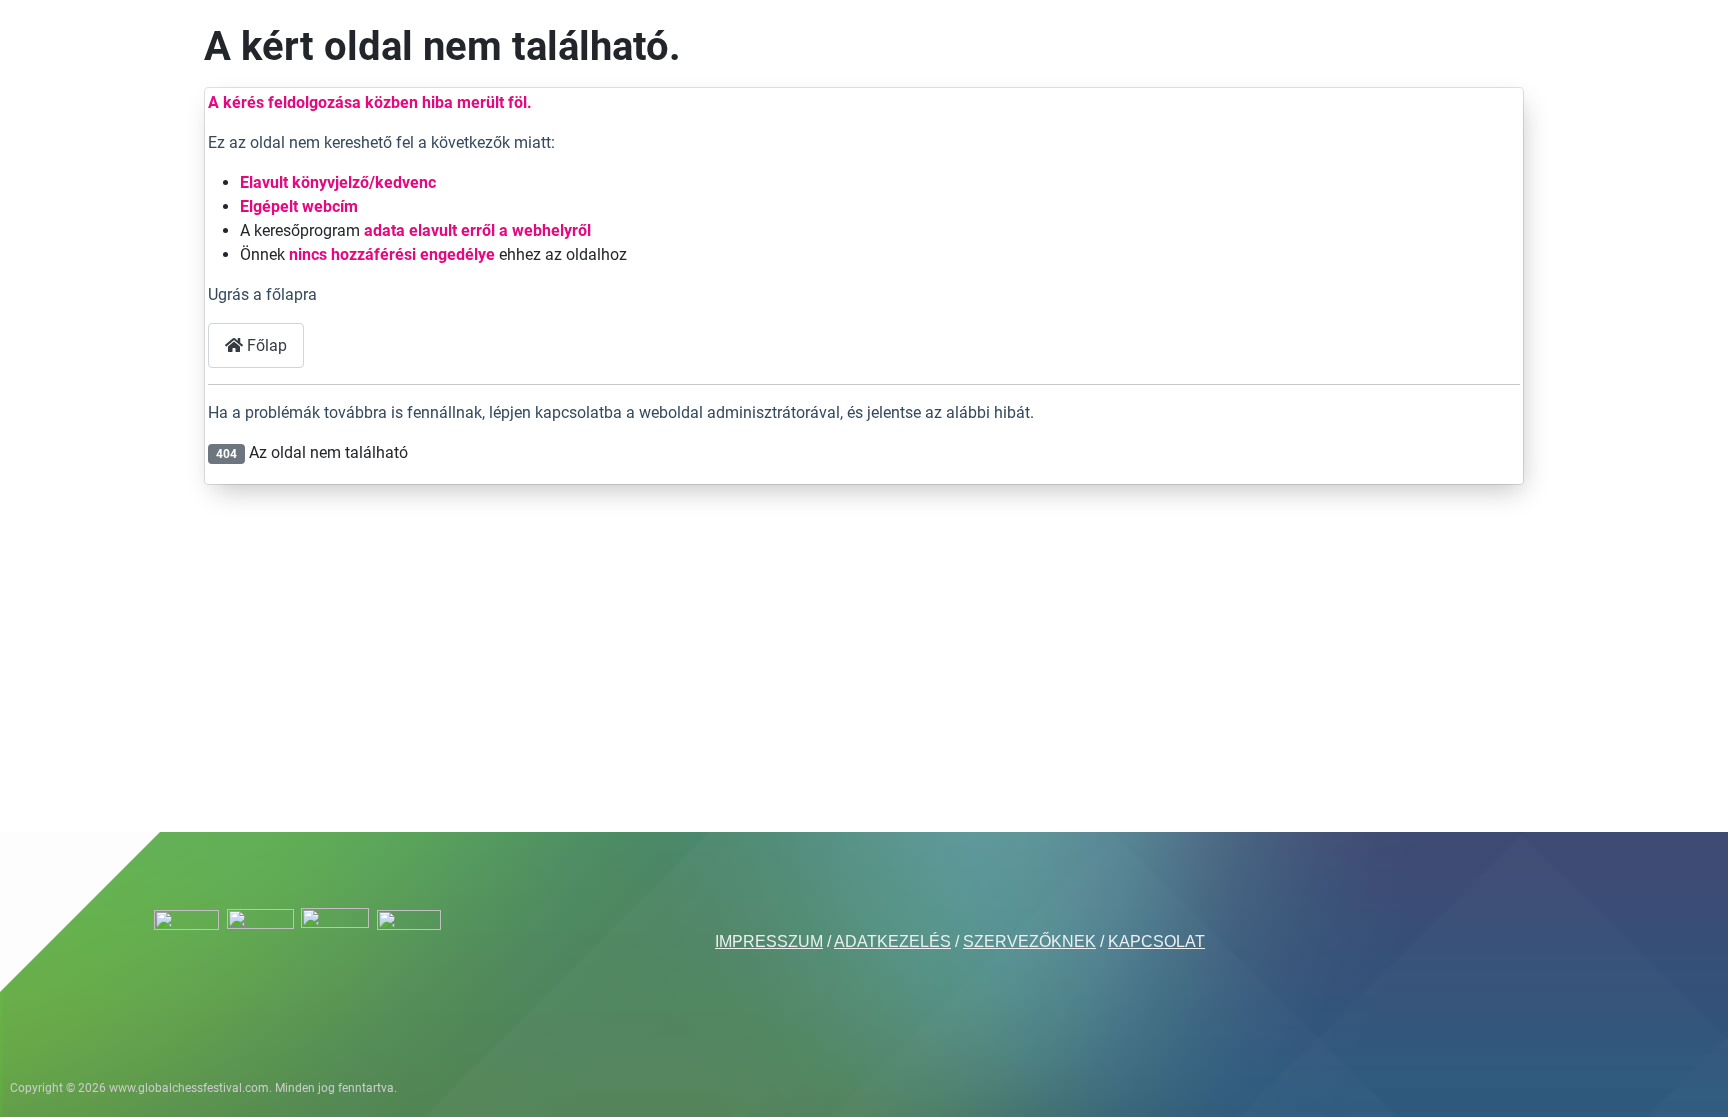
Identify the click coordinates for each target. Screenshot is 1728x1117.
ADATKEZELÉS (892, 941)
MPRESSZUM (771, 941)
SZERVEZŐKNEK (1029, 941)
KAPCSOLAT (1156, 941)
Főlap (265, 345)
